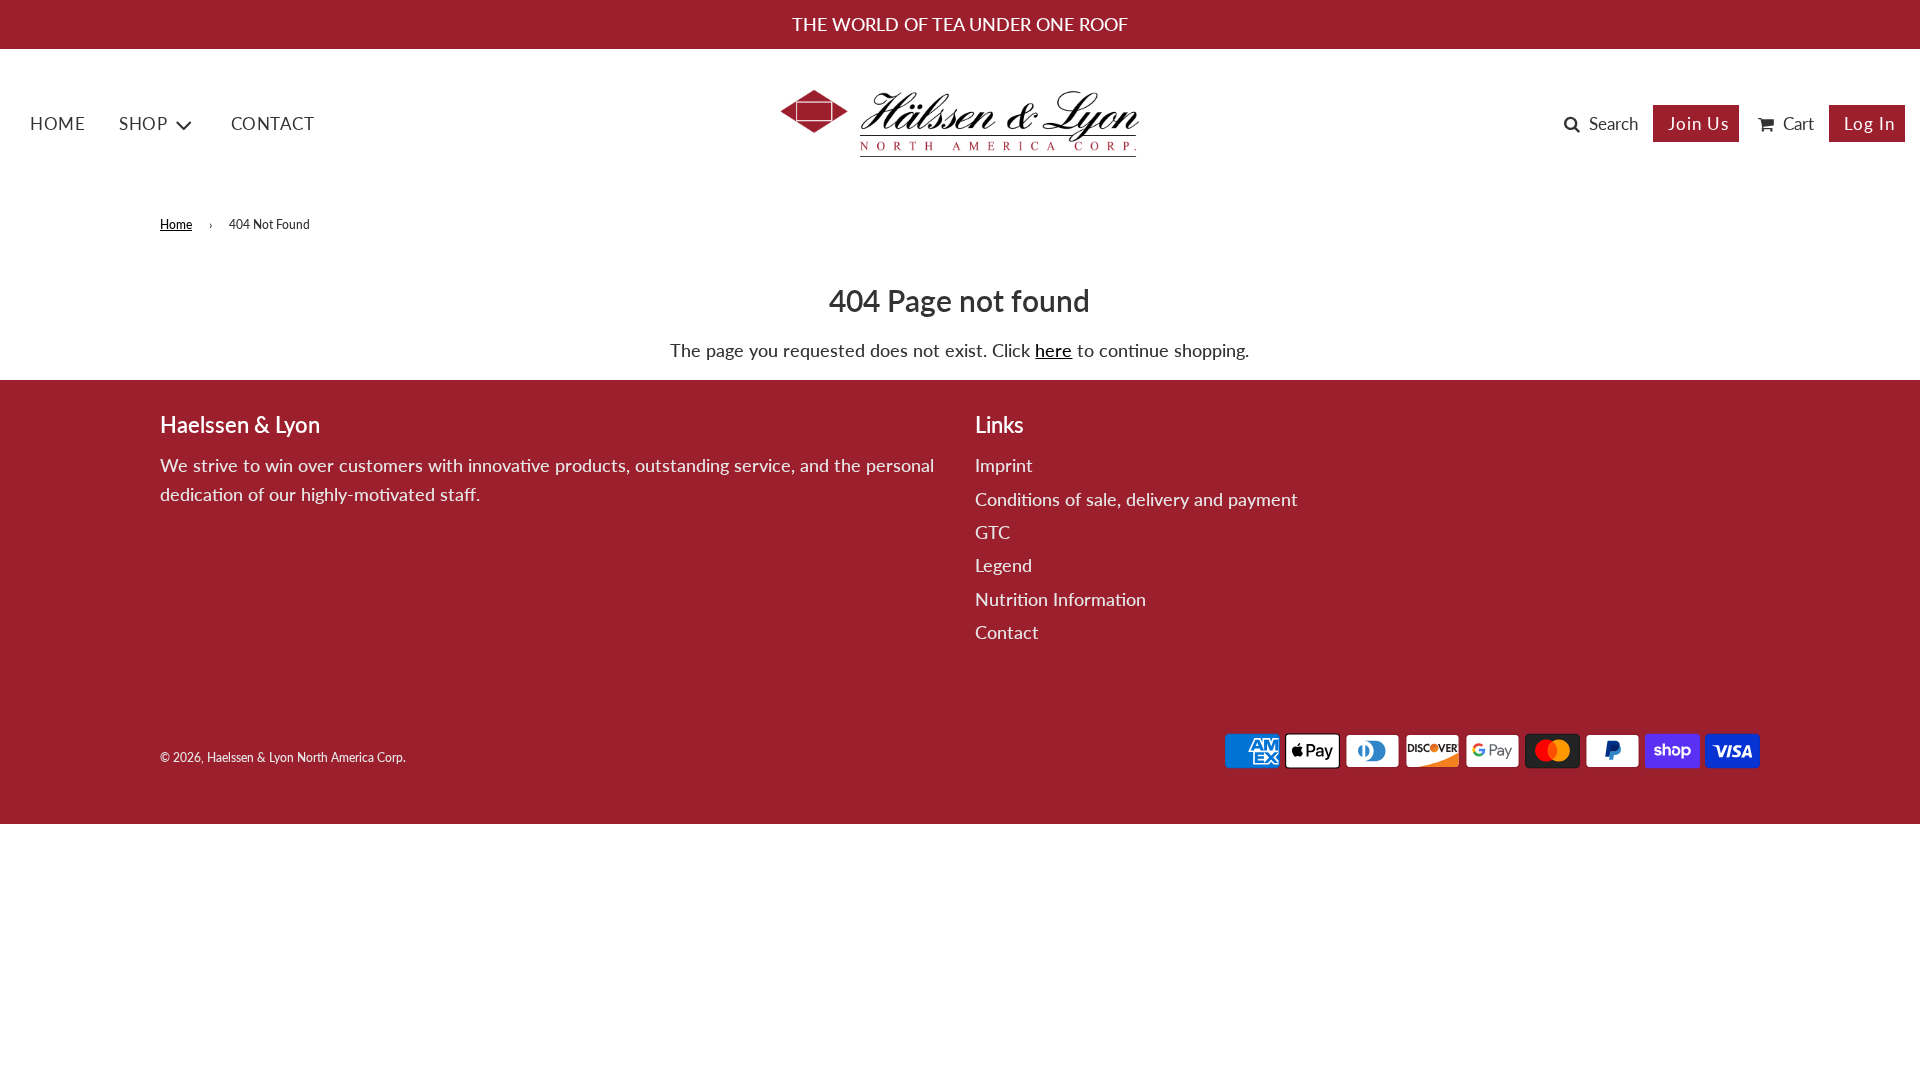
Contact (273, 123)
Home (57, 123)
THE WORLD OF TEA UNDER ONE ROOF (960, 24)
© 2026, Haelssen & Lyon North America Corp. (283, 757)
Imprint (1004, 465)
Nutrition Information (1060, 599)
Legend (1003, 565)
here (1053, 350)
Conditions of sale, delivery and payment (1136, 499)
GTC (992, 532)
